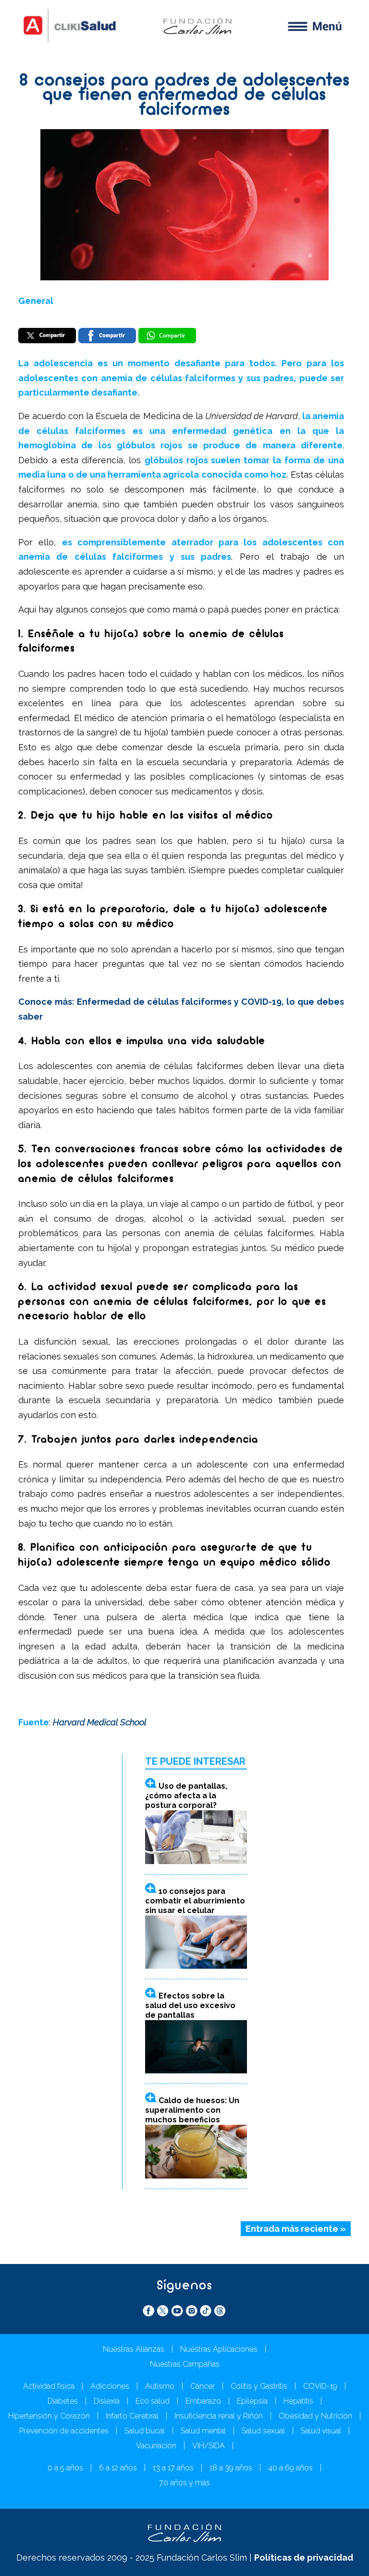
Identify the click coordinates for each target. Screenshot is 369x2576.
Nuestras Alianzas (134, 2349)
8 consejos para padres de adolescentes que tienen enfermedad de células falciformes (185, 96)
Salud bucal (145, 2431)
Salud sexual (263, 2431)
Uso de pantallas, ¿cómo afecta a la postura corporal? (186, 1796)
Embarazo (203, 2401)
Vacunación (156, 2446)
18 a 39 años (231, 2468)
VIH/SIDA (209, 2446)
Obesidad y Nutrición (315, 2416)
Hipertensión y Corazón (49, 2416)
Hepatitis (298, 2401)
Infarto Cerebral (132, 2416)
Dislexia (107, 2401)
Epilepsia (252, 2401)
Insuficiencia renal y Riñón (219, 2416)
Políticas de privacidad (304, 2558)
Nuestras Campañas (185, 2364)
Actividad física (49, 2386)
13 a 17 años (173, 2468)
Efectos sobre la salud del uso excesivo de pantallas (190, 2005)
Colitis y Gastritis (259, 2386)
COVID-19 (320, 2386)
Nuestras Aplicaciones (219, 2349)
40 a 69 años (290, 2468)
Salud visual (321, 2431)
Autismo (160, 2386)
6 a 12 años (118, 2468)
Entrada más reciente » (296, 2229)
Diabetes (63, 2401)
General (36, 301)
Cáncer (203, 2386)
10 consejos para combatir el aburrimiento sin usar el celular (195, 1901)
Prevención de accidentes (64, 2431)
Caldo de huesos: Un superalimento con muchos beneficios (192, 2110)
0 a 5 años (65, 2468)
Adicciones (110, 2386)
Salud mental (203, 2431)
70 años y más (184, 2483)
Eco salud (153, 2401)
